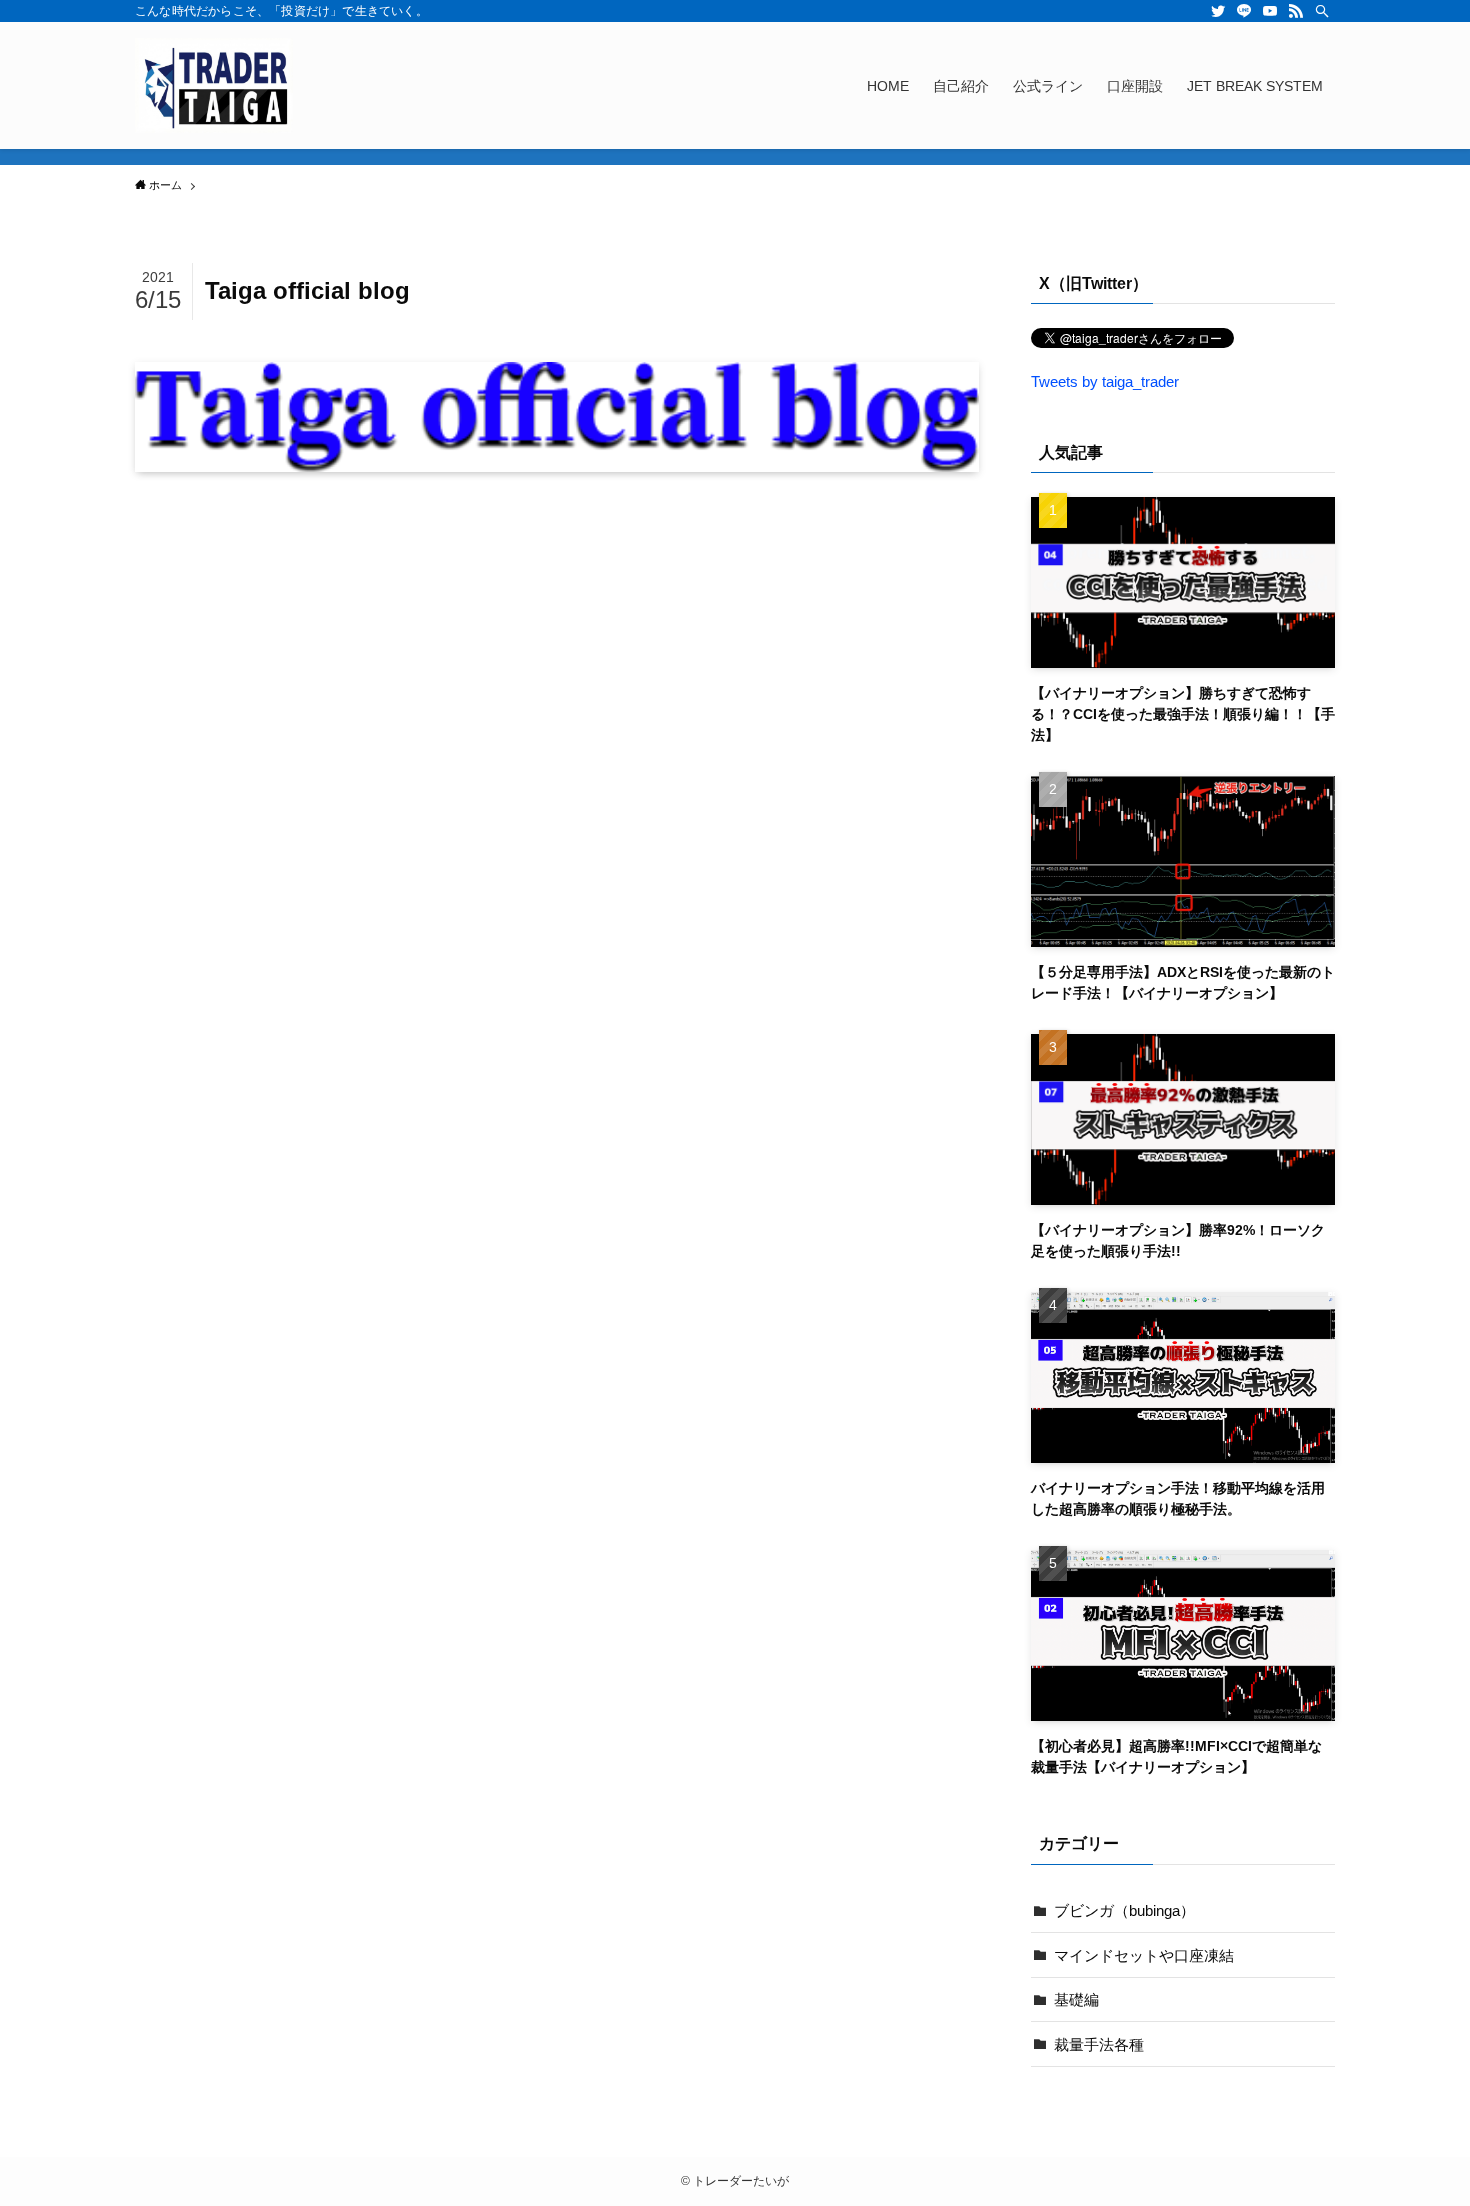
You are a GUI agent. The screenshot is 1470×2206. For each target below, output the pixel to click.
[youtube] (1270, 11)
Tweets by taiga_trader (1105, 381)
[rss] (1296, 11)
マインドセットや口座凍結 (1144, 1955)
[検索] (1322, 11)
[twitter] (1218, 11)
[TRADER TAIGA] (214, 85)
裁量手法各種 (1099, 2044)
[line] (1244, 11)
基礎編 (1076, 1999)
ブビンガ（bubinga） (1124, 1910)
